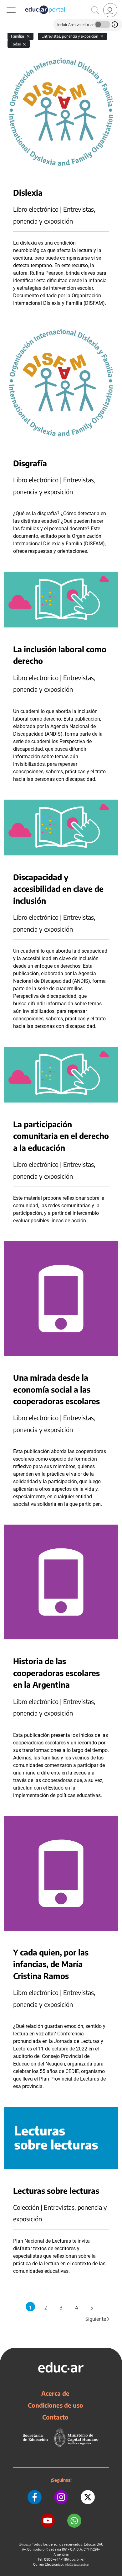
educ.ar (27, 2544)
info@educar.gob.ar (77, 2565)
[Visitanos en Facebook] (35, 2497)
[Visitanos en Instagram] (61, 2497)
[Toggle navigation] (6, 3)
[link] (110, 10)
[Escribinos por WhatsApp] (74, 2521)
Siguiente (98, 2319)
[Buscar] (95, 10)
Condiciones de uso (56, 2405)
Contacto (55, 2417)
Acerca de (55, 2393)
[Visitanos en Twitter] (88, 2497)
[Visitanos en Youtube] (48, 2521)
